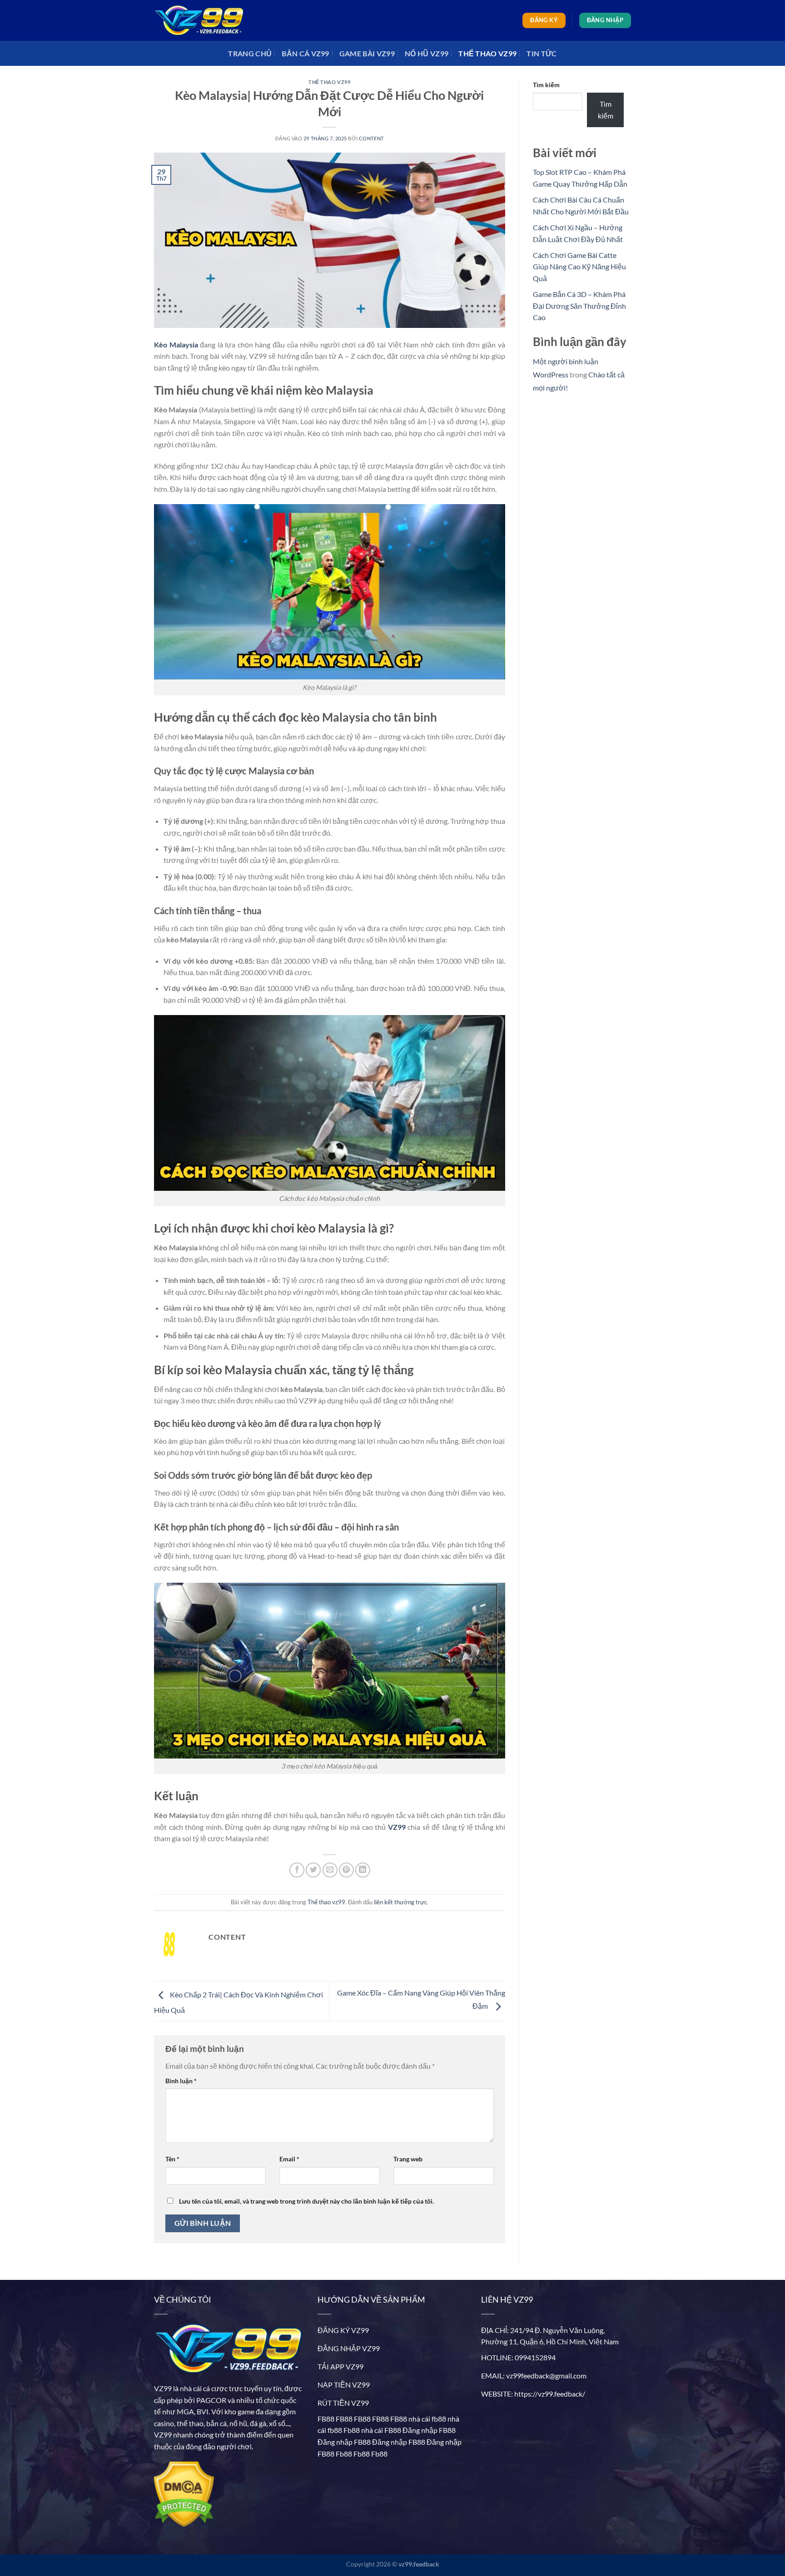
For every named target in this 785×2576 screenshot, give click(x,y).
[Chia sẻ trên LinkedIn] (363, 1870)
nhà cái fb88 (427, 2419)
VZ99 (163, 2388)
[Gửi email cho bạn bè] (330, 1870)
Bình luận (181, 2081)
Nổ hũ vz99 (427, 53)
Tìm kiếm (546, 85)
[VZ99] (199, 20)
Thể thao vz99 (487, 53)
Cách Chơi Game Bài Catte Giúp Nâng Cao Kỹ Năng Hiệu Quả (579, 267)
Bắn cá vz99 (306, 53)
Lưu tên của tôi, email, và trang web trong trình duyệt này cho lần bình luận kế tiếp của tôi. (306, 2201)
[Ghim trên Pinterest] (346, 1870)
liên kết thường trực (400, 1902)
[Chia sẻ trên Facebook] (297, 1870)
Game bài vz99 (367, 53)
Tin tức (542, 53)
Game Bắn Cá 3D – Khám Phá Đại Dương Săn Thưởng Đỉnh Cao (579, 306)
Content (371, 138)
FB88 (326, 2419)
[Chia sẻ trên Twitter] (313, 1870)
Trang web (408, 2159)
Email (289, 2159)
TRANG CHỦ (250, 53)
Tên (172, 2159)
